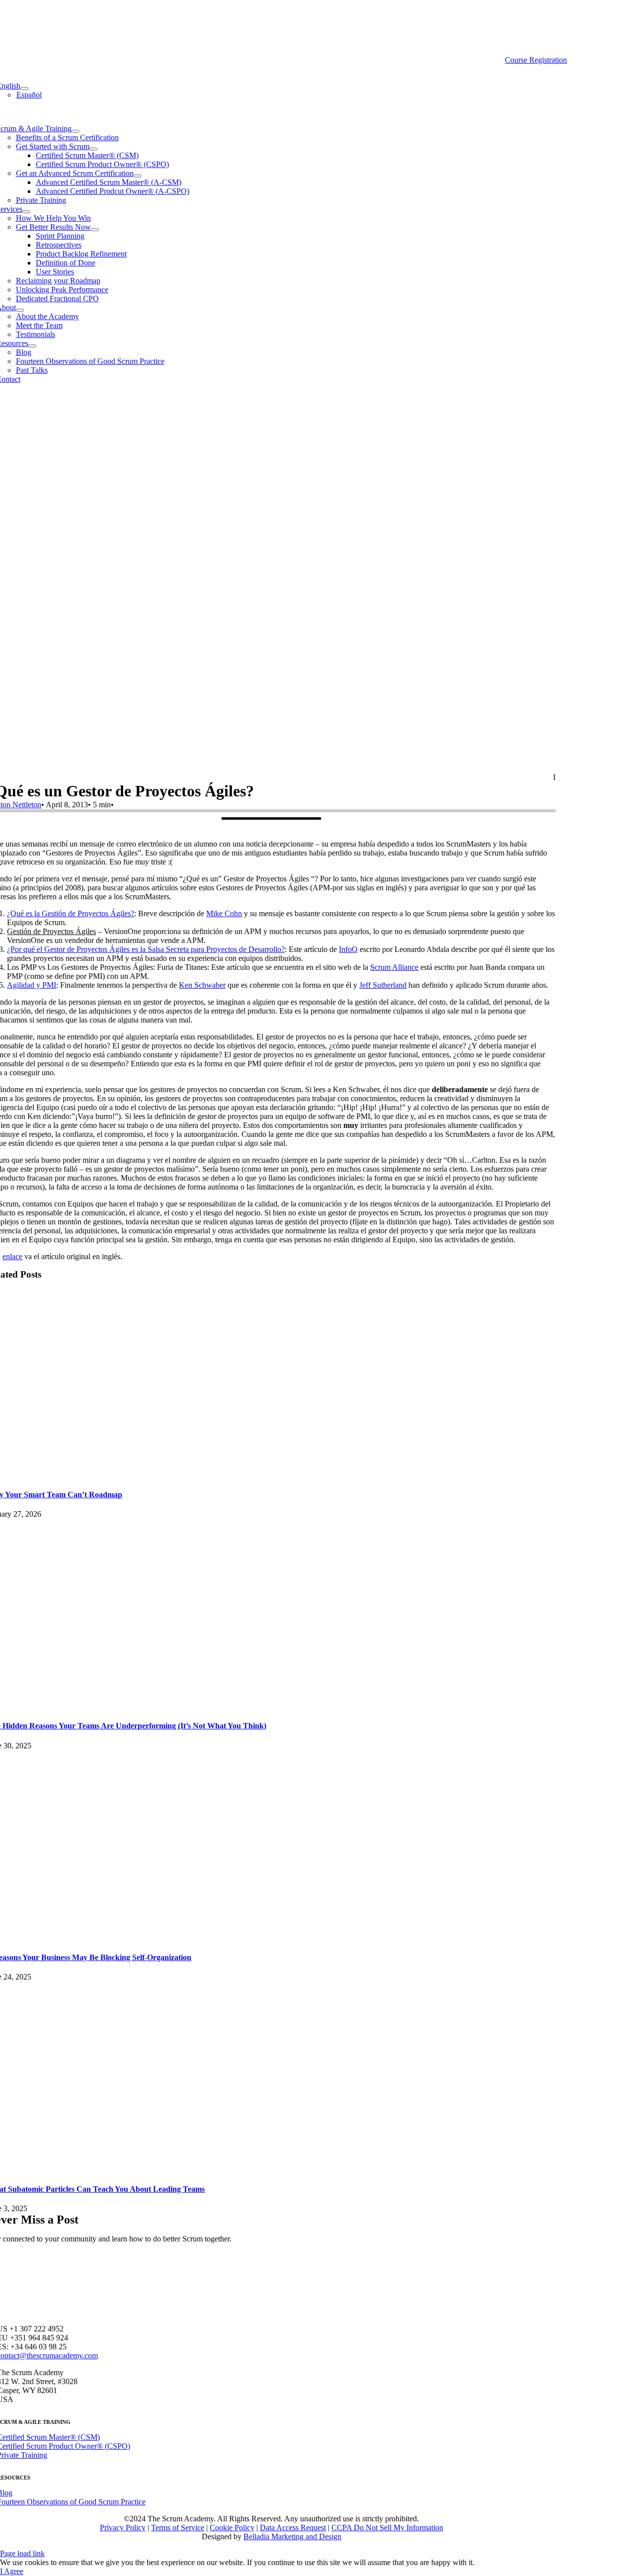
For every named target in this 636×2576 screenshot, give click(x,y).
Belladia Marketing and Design (292, 2536)
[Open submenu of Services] (26, 212)
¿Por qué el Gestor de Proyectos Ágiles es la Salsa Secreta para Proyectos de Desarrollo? (146, 949)
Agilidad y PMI (32, 985)
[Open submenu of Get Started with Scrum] (93, 149)
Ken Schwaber (202, 985)
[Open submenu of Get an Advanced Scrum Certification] (138, 176)
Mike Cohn (224, 913)
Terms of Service (178, 2528)
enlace (12, 1256)
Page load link (22, 2553)
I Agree (12, 2571)
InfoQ (348, 949)
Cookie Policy (232, 2528)
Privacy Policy (123, 2528)
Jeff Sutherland (383, 985)
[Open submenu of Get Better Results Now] (95, 230)
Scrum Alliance (394, 967)
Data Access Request (293, 2528)
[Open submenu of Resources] (32, 346)
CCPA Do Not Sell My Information (387, 2528)
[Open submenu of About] (20, 310)
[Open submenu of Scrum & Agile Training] (76, 131)
